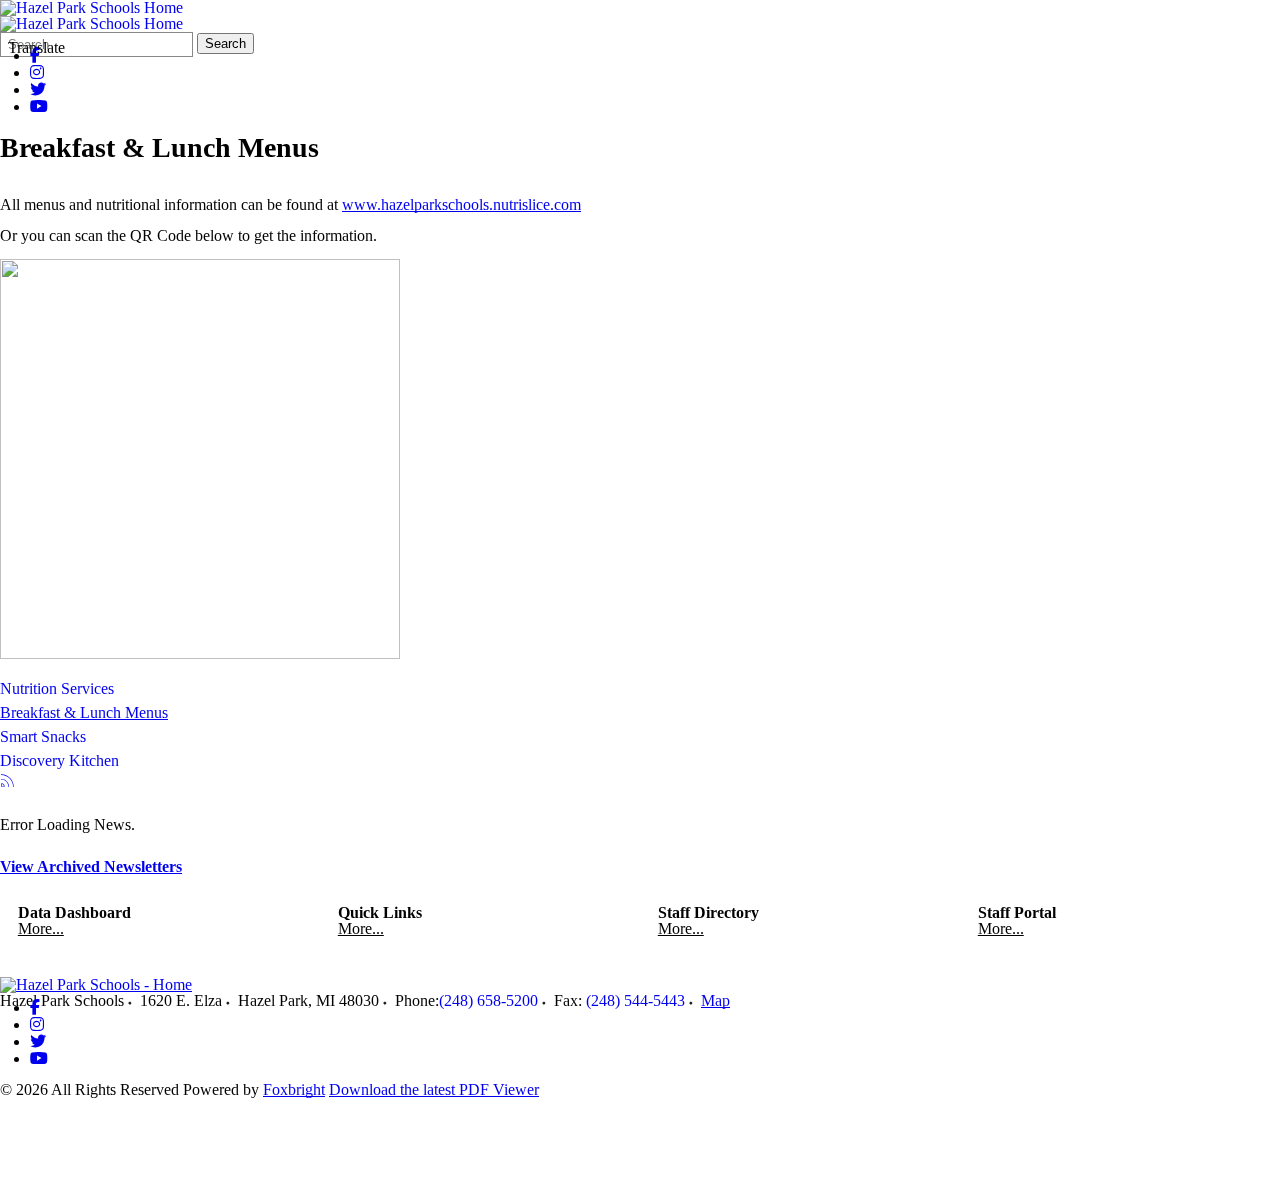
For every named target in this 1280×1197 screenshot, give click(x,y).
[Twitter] (38, 89)
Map (715, 1000)
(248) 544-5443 (635, 1000)
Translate (36, 47)
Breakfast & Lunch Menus (84, 712)
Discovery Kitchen (59, 760)
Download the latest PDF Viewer (434, 1089)
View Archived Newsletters (91, 866)
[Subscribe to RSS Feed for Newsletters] (7, 782)
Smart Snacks (43, 736)
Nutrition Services (57, 688)
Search (225, 43)
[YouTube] (39, 106)
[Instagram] (37, 72)
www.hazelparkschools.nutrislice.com (461, 204)
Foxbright (294, 1089)
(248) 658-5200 (488, 1000)
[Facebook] (35, 1007)
